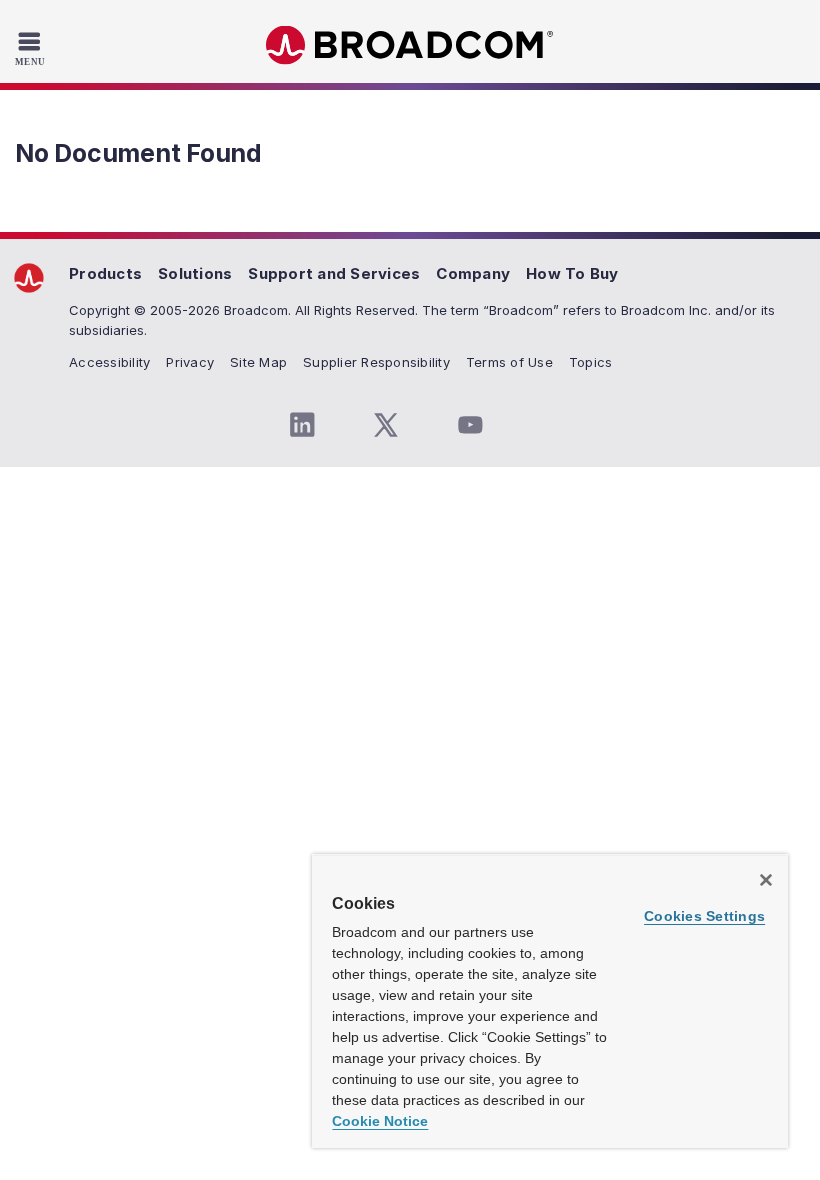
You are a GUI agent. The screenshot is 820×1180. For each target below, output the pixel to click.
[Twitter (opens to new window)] (386, 425)
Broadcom (410, 45)
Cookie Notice (380, 1121)
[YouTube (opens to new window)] (470, 425)
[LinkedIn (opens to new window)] (302, 425)
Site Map (258, 362)
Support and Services (334, 273)
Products (105, 273)
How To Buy (572, 273)
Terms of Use (509, 362)
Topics (591, 362)
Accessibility (109, 362)
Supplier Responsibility (376, 362)
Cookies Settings (704, 916)
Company (473, 273)
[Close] (766, 880)
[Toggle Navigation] (32, 48)
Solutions (195, 273)
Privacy (190, 362)
